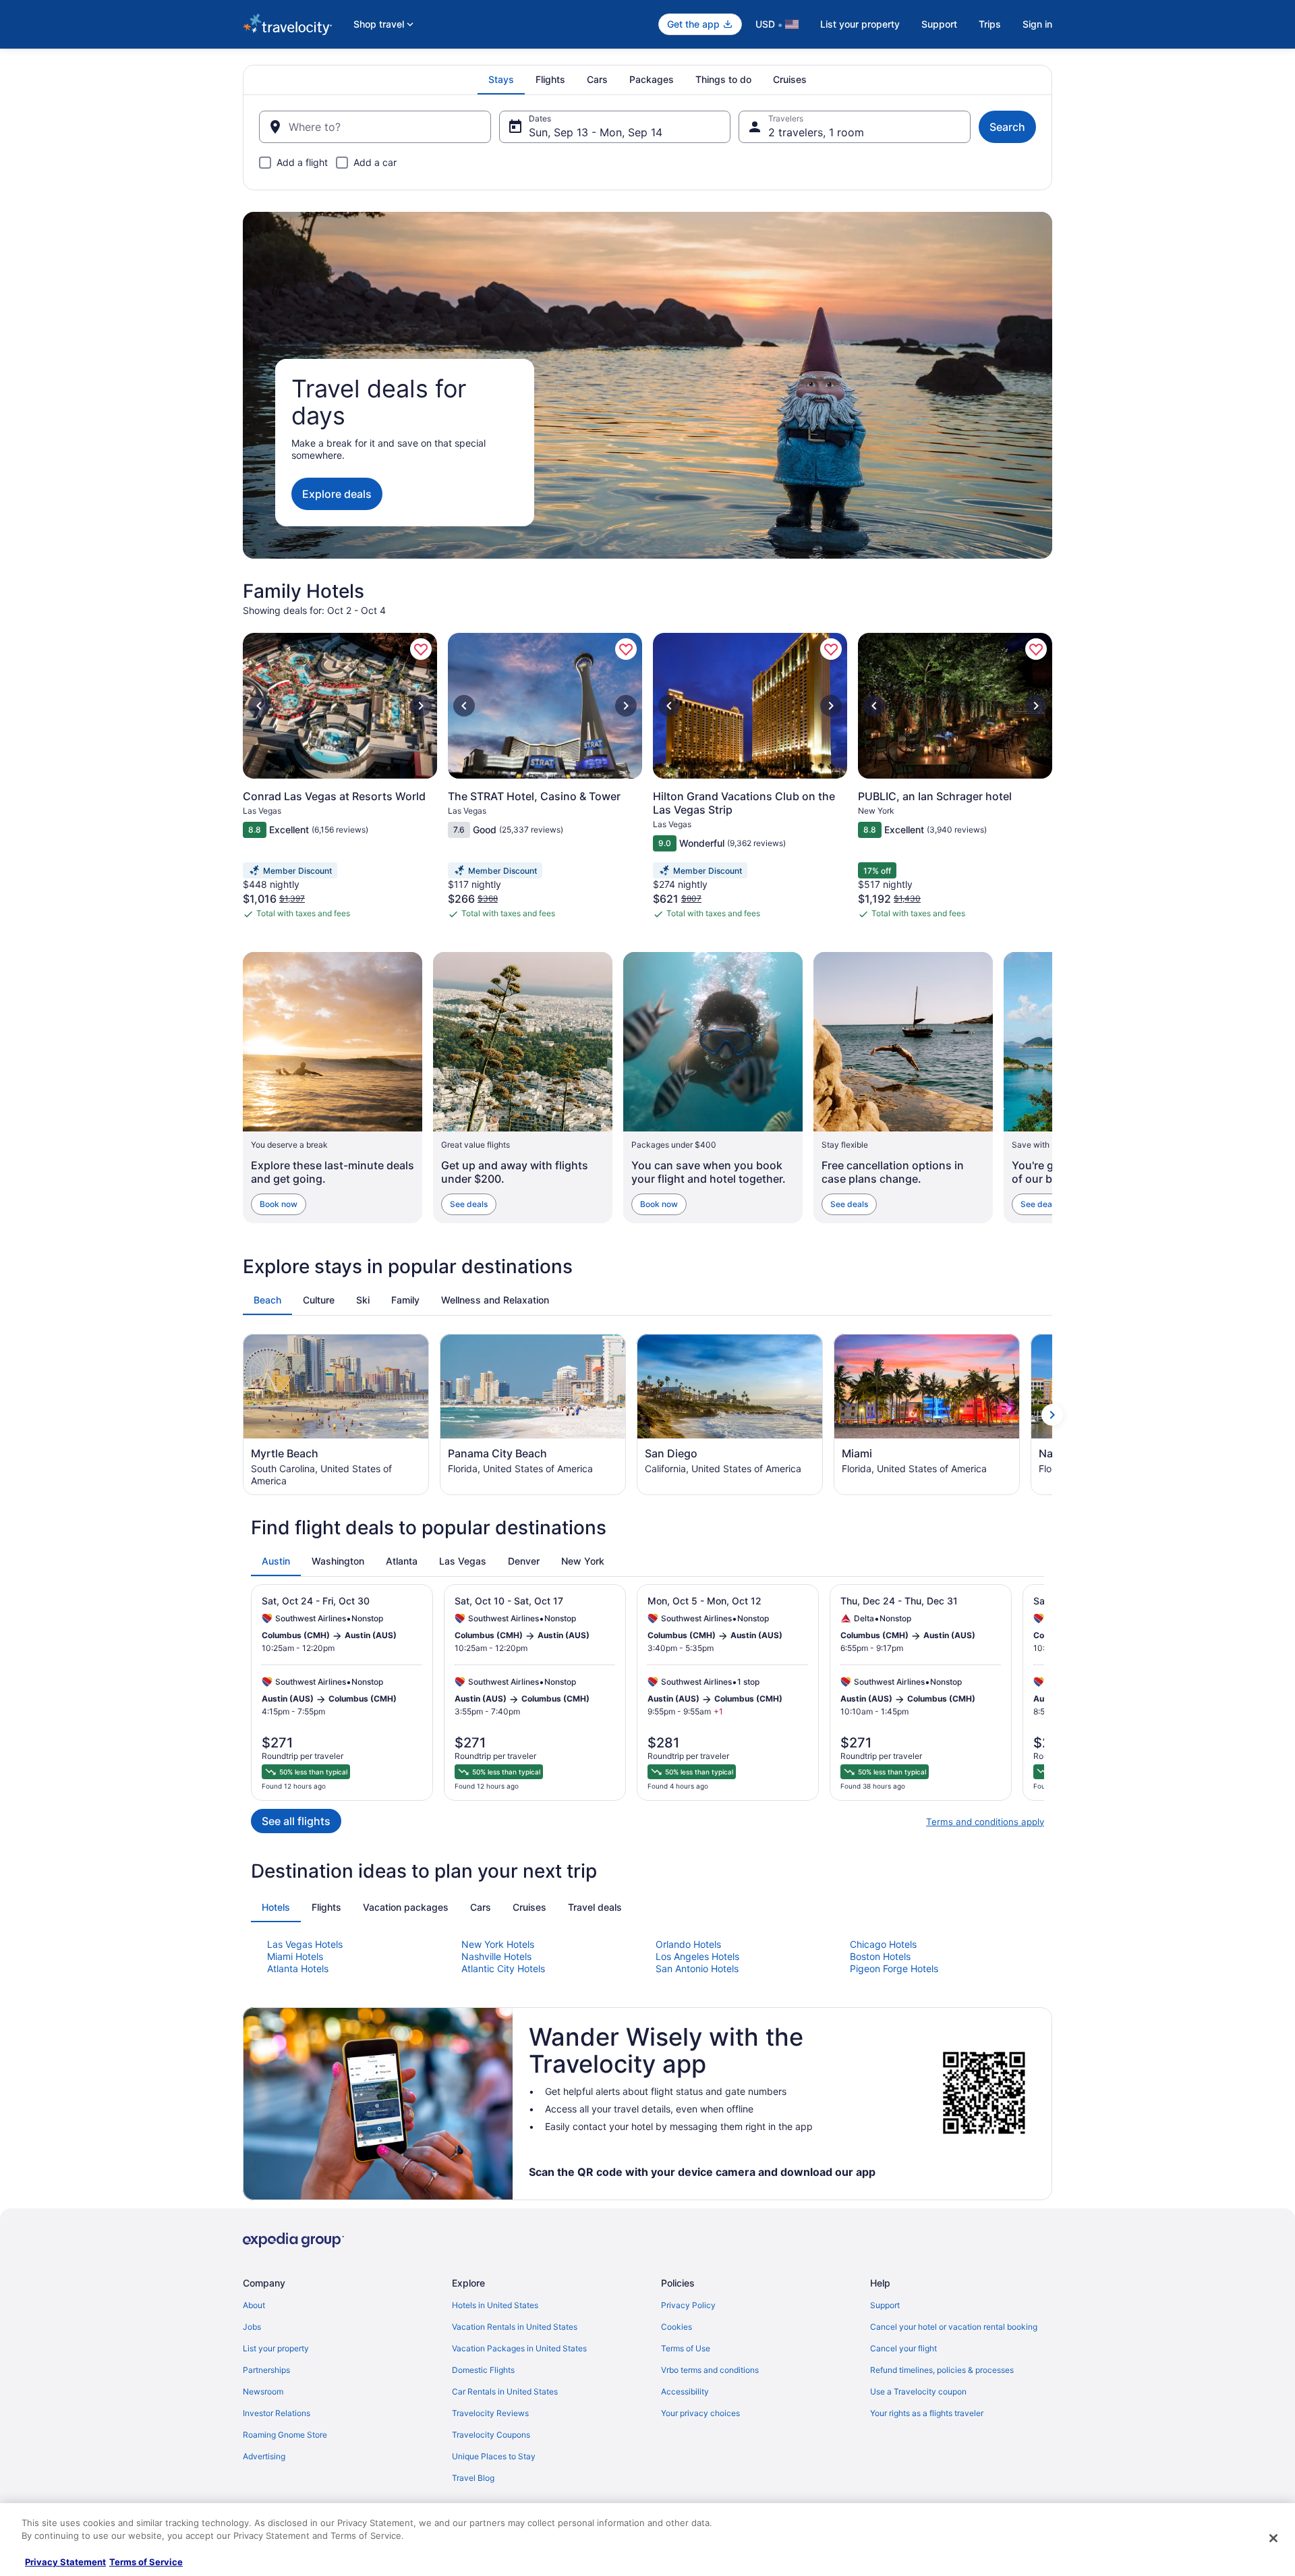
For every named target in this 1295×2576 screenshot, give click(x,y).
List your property (860, 24)
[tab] (501, 80)
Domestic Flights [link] (483, 2370)
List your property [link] (276, 2348)
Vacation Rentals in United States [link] (515, 2327)
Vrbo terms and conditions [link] (710, 2370)
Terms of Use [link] (686, 2348)
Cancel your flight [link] (903, 2348)
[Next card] (1052, 782)
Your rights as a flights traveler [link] (927, 2413)
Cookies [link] (677, 2327)
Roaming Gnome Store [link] (285, 2435)
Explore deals (337, 494)
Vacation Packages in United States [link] (519, 2348)
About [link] (254, 2305)
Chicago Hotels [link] (883, 1944)
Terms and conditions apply (985, 1822)
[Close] (1273, 2538)
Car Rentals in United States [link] (505, 2391)
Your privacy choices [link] (700, 2413)
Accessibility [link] (685, 2391)
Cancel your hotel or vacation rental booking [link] (954, 2327)
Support (939, 24)
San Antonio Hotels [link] (697, 1968)
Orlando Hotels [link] (688, 1944)
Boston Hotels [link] (880, 1956)
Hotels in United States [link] (495, 2305)
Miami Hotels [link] (295, 1956)
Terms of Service (146, 2562)
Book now (279, 1204)
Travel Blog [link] (473, 2478)
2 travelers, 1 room (816, 132)
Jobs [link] (252, 2327)
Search (1007, 127)
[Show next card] (1052, 1088)
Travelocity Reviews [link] (490, 2413)
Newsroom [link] (263, 2391)
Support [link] (885, 2305)
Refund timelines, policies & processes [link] (942, 2370)
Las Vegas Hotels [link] (305, 1944)
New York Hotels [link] (498, 1944)
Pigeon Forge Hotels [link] (894, 1968)
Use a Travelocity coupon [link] (918, 2391)
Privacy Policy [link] (688, 2305)
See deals (469, 1204)
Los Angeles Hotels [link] (697, 1956)
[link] (421, 649)
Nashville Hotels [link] (496, 1956)
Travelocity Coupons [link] (491, 2435)
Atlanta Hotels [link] (298, 1968)
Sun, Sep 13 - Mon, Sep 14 (596, 132)
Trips (990, 24)
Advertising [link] (264, 2456)
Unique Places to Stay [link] (494, 2456)
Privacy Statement (65, 2562)
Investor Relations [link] (277, 2413)
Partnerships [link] (266, 2370)
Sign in (1037, 24)
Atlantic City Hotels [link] (503, 1968)
